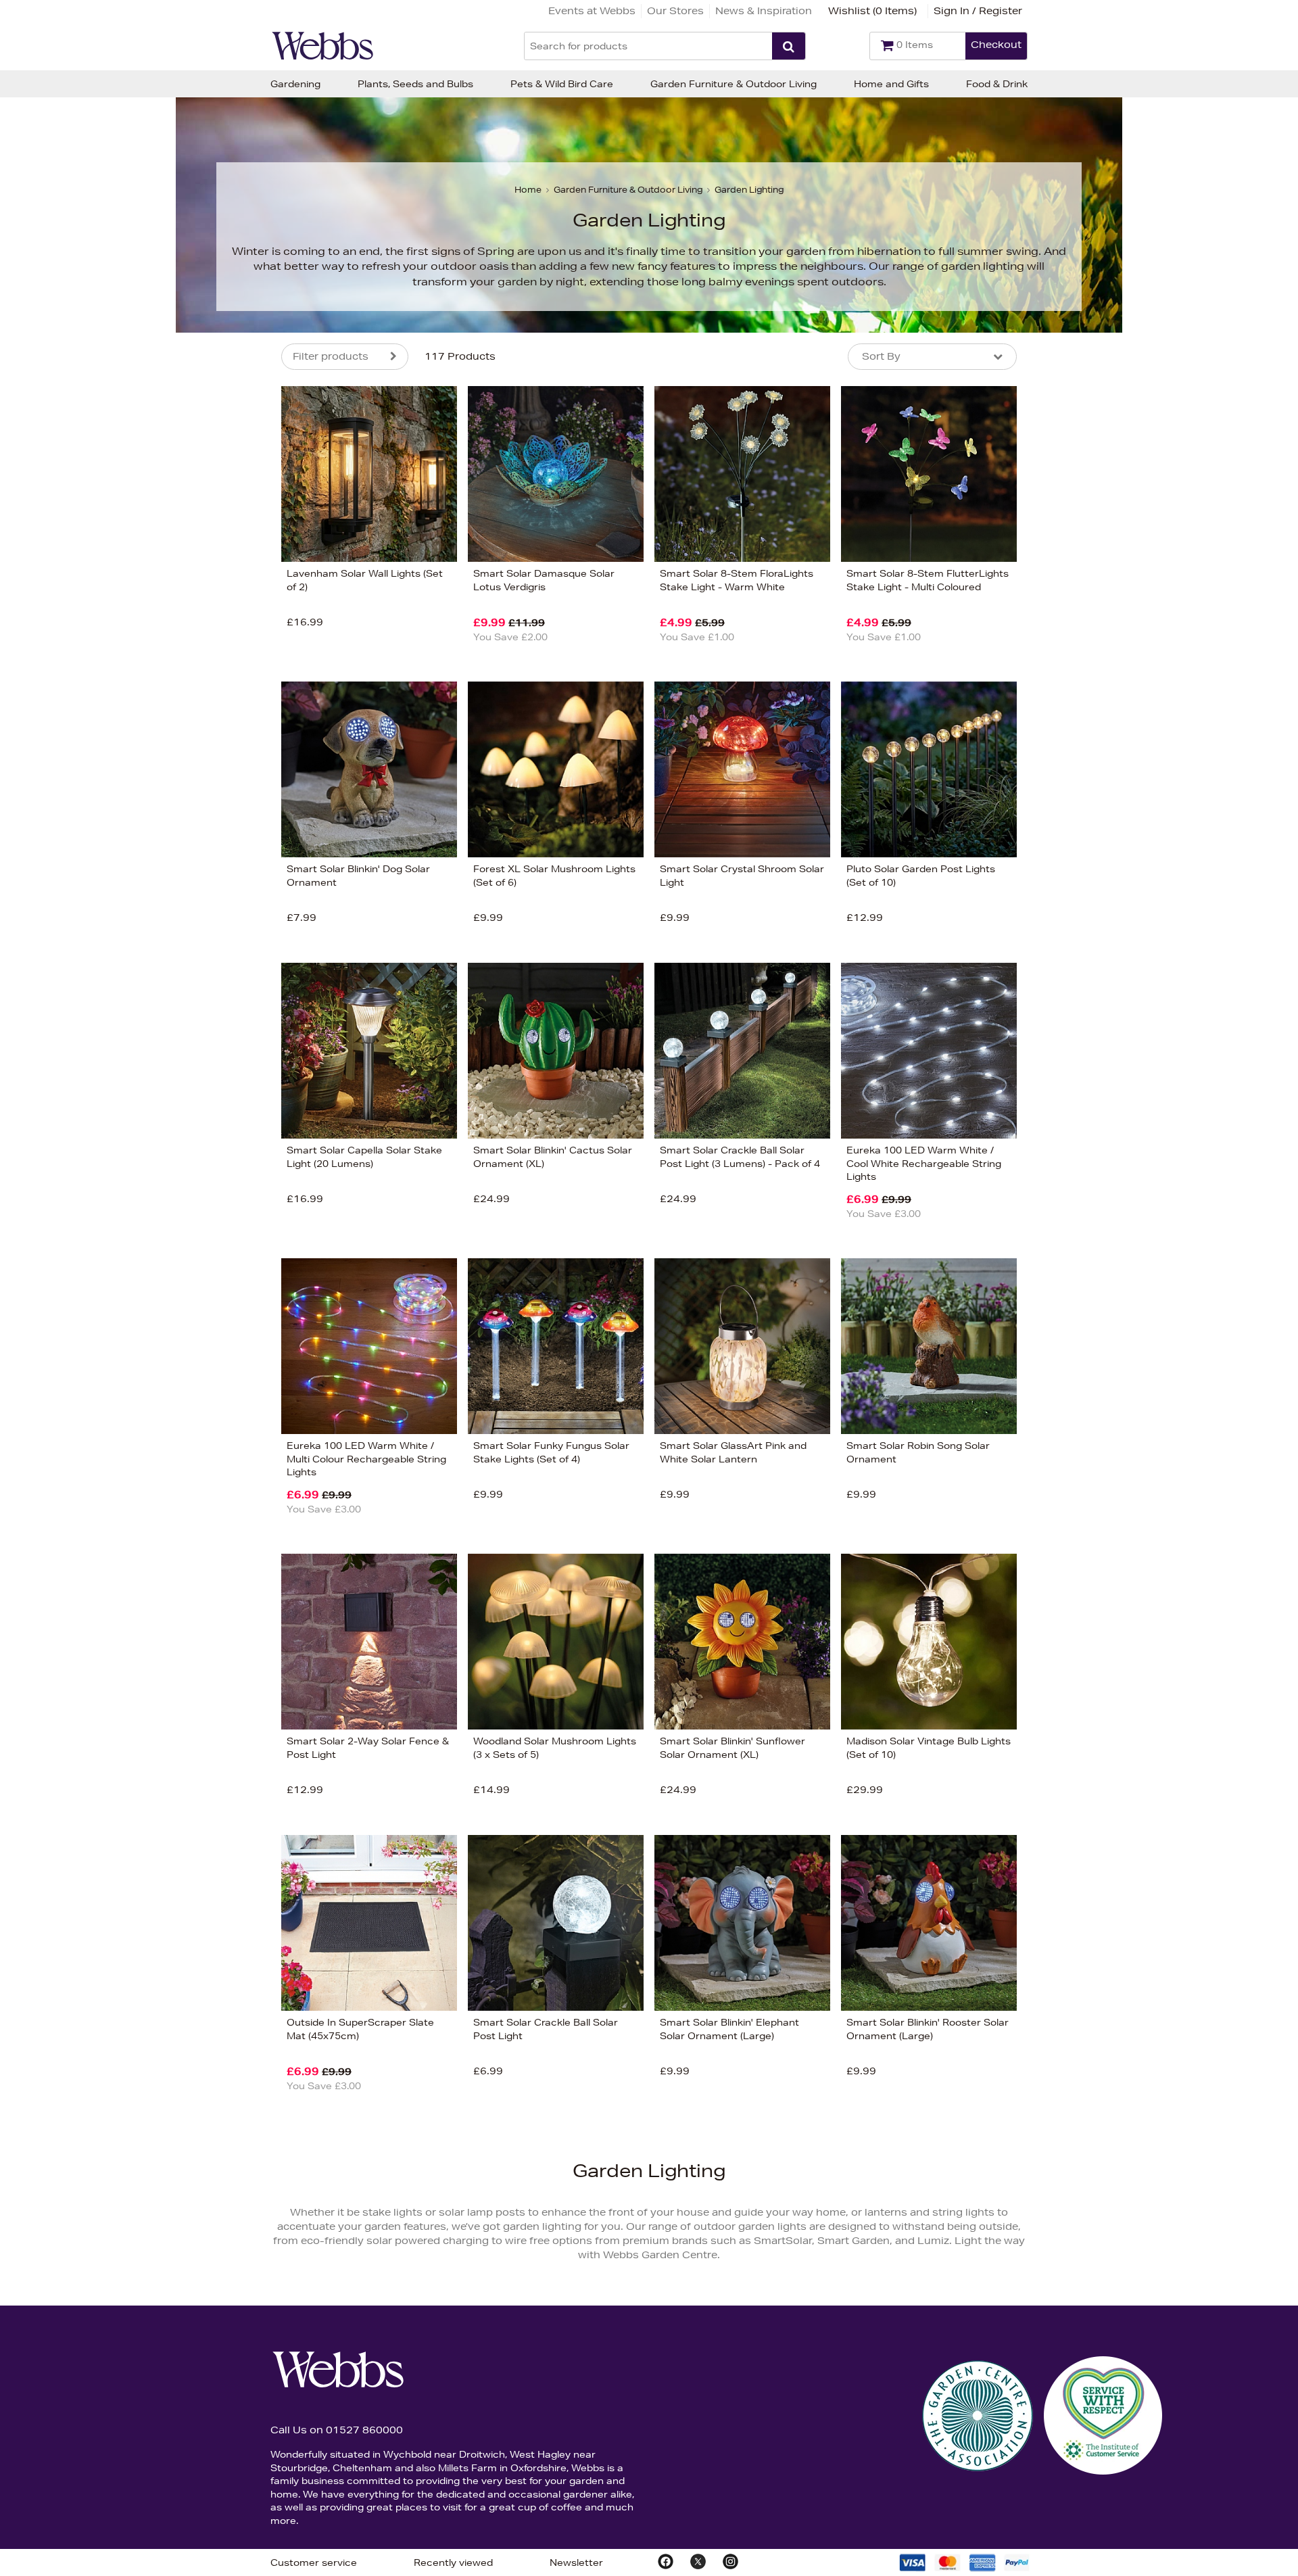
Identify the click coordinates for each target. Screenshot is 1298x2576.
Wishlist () (872, 11)
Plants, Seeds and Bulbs (415, 84)
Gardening (295, 84)
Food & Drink (997, 84)
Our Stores (675, 11)
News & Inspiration (764, 11)
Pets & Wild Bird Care (562, 84)
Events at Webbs (592, 11)
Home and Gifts (891, 84)
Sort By (881, 356)
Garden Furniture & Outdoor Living (734, 84)
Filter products (331, 356)
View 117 (225, 800)
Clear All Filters (134, 800)
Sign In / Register (978, 11)
